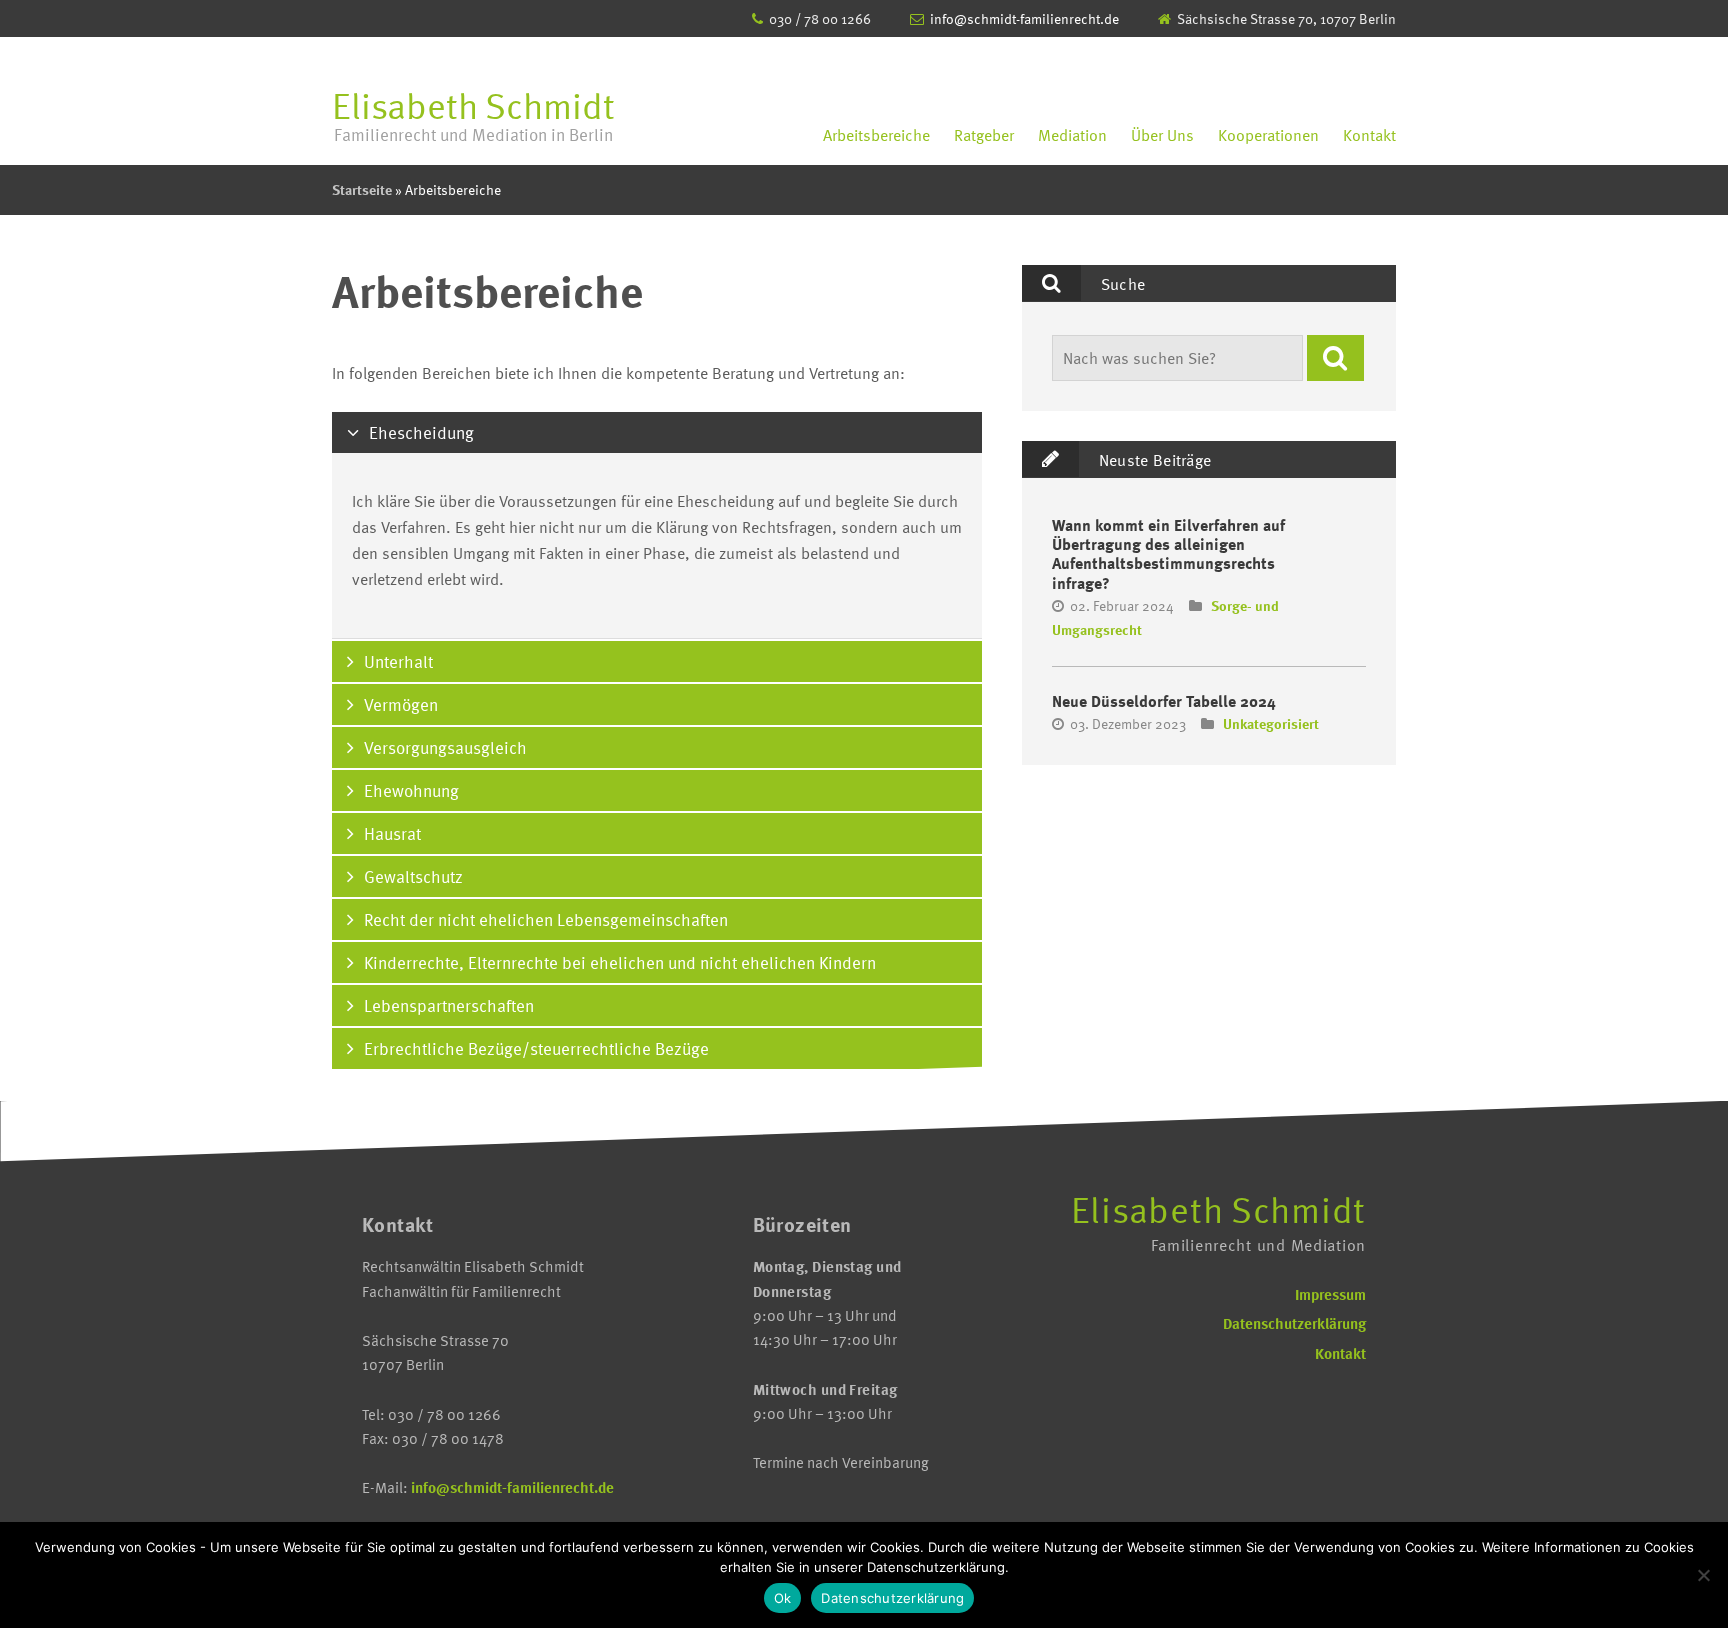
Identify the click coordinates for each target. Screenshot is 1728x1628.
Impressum (1330, 1294)
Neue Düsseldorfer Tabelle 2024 (1164, 701)
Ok (783, 1598)
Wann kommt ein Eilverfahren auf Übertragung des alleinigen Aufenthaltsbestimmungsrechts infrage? (1168, 554)
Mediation (1072, 135)
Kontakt (1369, 135)
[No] (1703, 1575)
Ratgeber (984, 135)
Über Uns (1162, 135)
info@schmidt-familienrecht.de (1024, 18)
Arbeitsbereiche (876, 135)
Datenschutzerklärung (1294, 1323)
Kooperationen (1268, 135)
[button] (1335, 358)
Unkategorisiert (1271, 723)
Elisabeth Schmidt (473, 112)
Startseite (362, 189)
